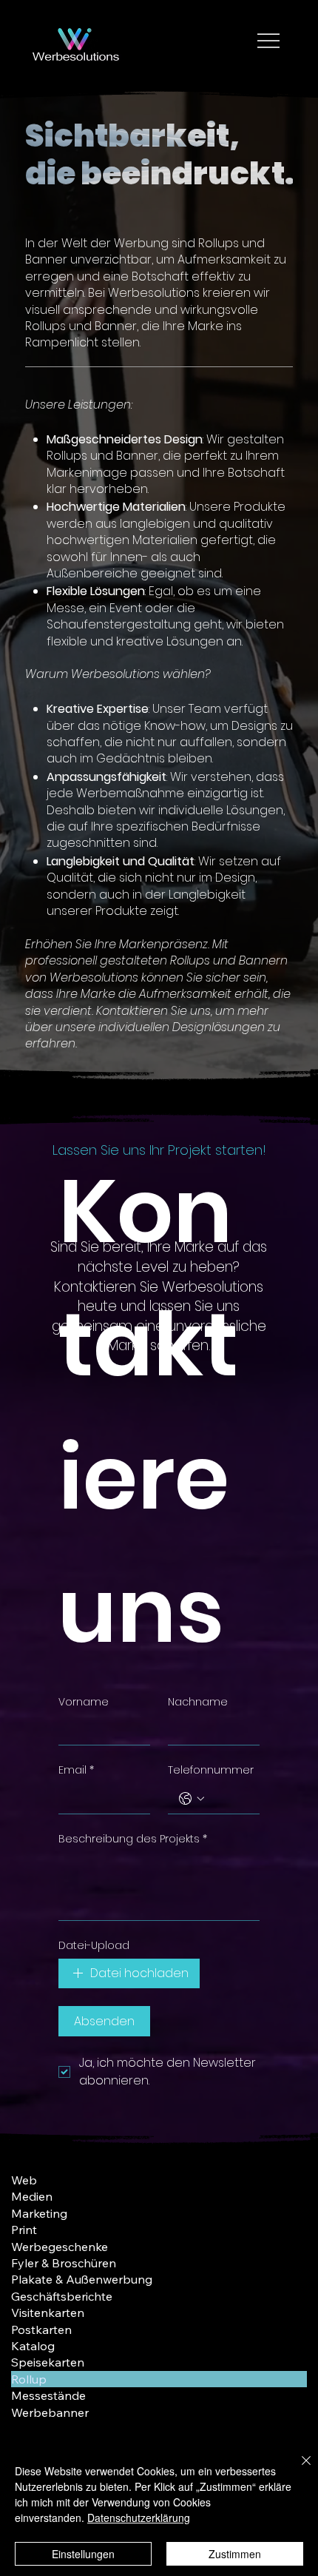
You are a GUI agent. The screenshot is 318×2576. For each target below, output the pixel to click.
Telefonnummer (211, 1770)
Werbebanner (50, 2412)
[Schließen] (297, 2469)
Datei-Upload (94, 1946)
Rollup (29, 2379)
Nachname (198, 1702)
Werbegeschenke (60, 2247)
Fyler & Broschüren (64, 2263)
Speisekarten (48, 2362)
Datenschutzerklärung (139, 2518)
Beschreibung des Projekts (133, 1839)
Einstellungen (83, 2554)
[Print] (288, 2230)
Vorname (84, 1702)
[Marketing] (288, 2213)
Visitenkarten (48, 2312)
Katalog (33, 2346)
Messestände (48, 2395)
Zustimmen (235, 2554)
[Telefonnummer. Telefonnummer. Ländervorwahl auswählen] (192, 1799)
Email (76, 1770)
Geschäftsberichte (62, 2296)
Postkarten (41, 2330)
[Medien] (288, 2196)
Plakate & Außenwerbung (82, 2279)
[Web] (288, 2180)
